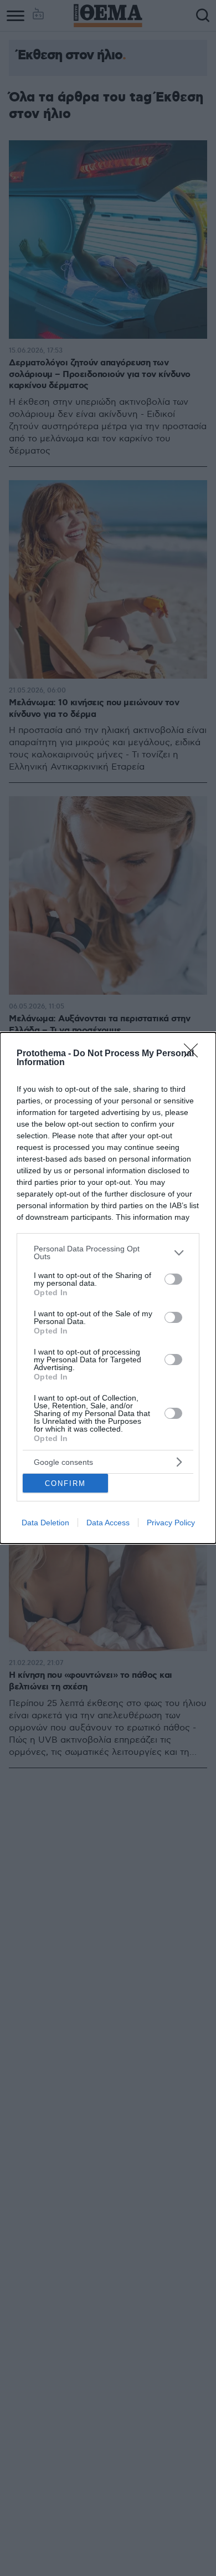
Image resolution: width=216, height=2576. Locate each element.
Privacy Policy (171, 1523)
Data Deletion (45, 1523)
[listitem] (108, 1253)
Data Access (108, 1523)
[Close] (194, 1054)
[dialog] (108, 1288)
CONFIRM (65, 1483)
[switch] (173, 1279)
